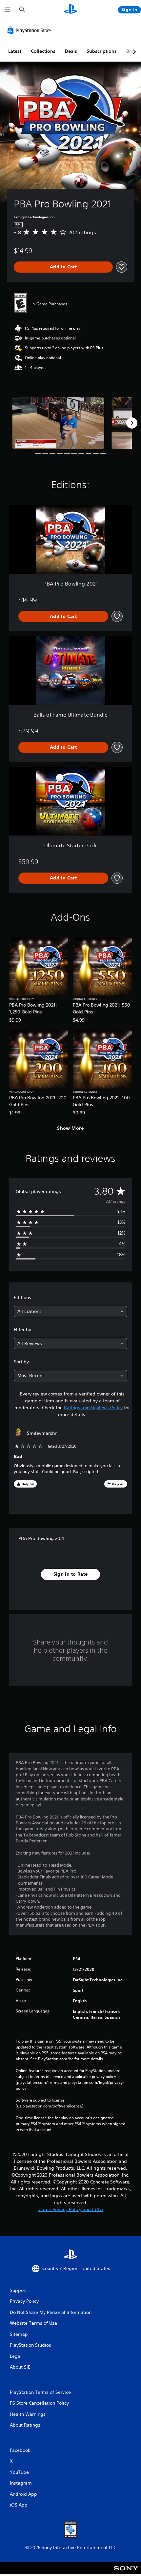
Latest (15, 51)
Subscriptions (102, 51)
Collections (43, 51)
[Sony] (126, 2573)
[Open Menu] (8, 10)
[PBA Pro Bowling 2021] (58, 423)
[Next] (132, 423)
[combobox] (70, 1311)
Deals (71, 51)
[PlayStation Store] (30, 30)
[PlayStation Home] (70, 10)
